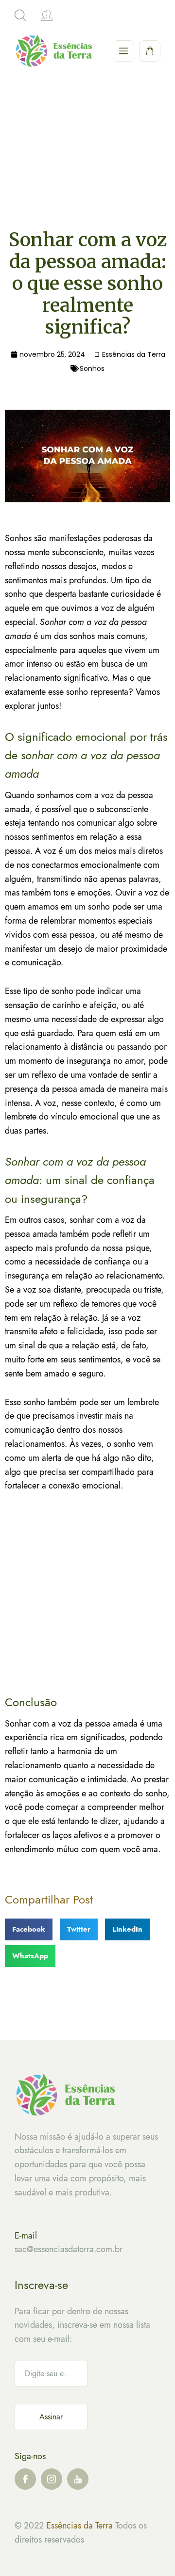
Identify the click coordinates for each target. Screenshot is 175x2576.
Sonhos (92, 368)
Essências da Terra (79, 2526)
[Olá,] (47, 16)
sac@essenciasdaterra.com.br (69, 2249)
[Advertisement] (87, 169)
